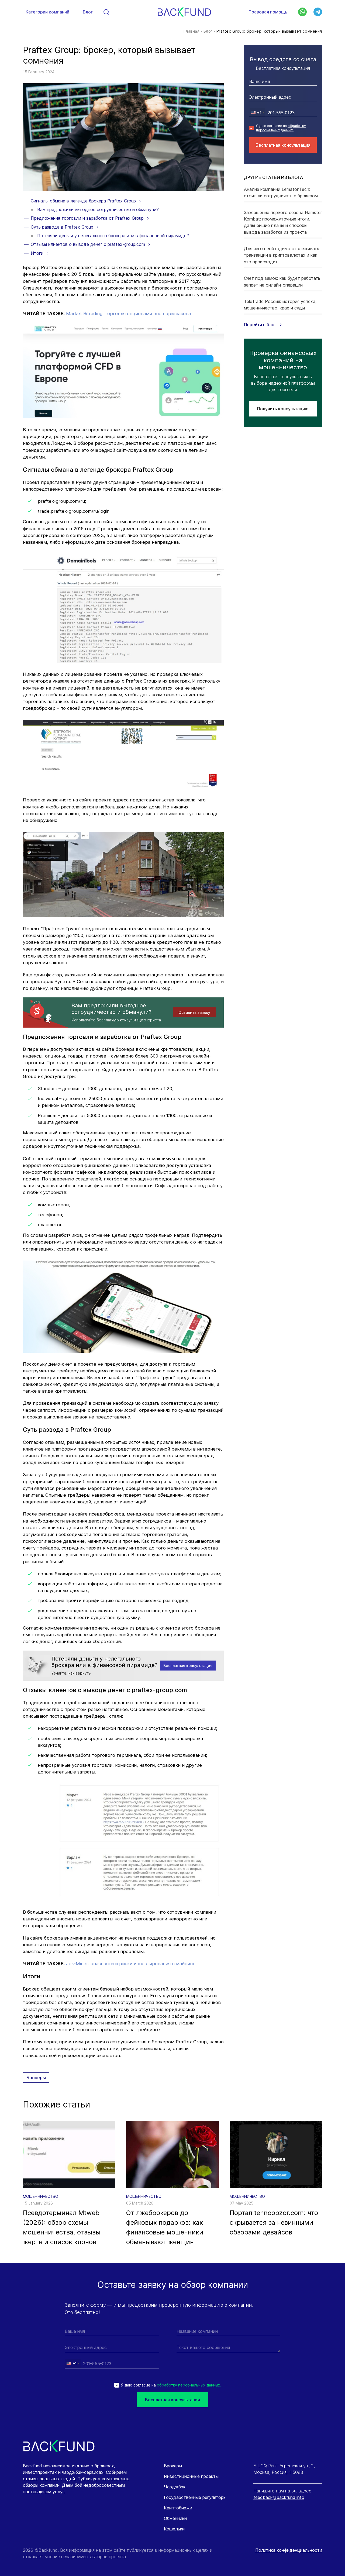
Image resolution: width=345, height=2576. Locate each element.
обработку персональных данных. (281, 128)
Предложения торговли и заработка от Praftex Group (88, 218)
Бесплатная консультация (283, 145)
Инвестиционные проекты (191, 2476)
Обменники (175, 2518)
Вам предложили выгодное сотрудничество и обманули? (98, 209)
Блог (88, 12)
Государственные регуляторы (195, 2497)
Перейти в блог (261, 325)
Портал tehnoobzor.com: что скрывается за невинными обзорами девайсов (274, 2222)
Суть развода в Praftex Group (63, 227)
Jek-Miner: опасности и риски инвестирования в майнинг (130, 1964)
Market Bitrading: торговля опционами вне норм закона (128, 314)
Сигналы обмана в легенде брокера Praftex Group (84, 201)
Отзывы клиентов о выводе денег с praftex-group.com (89, 244)
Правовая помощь (268, 12)
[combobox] (257, 113)
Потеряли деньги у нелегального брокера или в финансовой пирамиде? (113, 236)
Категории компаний (47, 12)
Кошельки (174, 2529)
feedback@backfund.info (279, 2497)
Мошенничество (41, 2196)
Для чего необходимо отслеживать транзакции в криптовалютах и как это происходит (282, 255)
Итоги (38, 253)
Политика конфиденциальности (289, 2550)
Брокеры (36, 2078)
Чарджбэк (175, 2487)
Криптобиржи (178, 2508)
